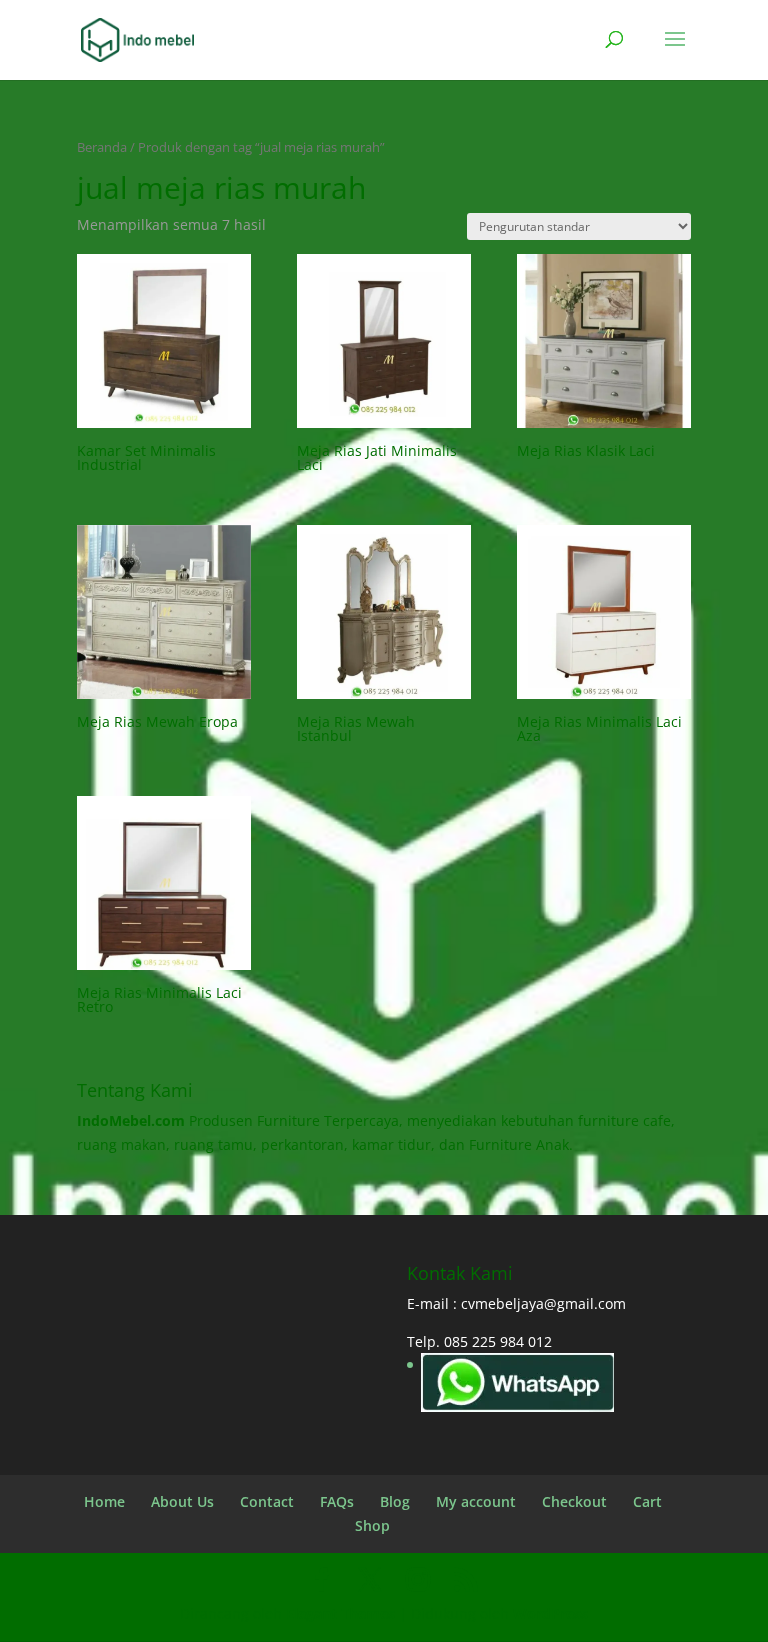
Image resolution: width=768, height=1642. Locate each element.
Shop (372, 1525)
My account (476, 1501)
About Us (182, 1501)
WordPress (550, 1613)
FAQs (337, 1501)
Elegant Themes (340, 1613)
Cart (647, 1501)
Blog (395, 1501)
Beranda (102, 147)
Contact (267, 1501)
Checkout (574, 1501)
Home (104, 1501)
